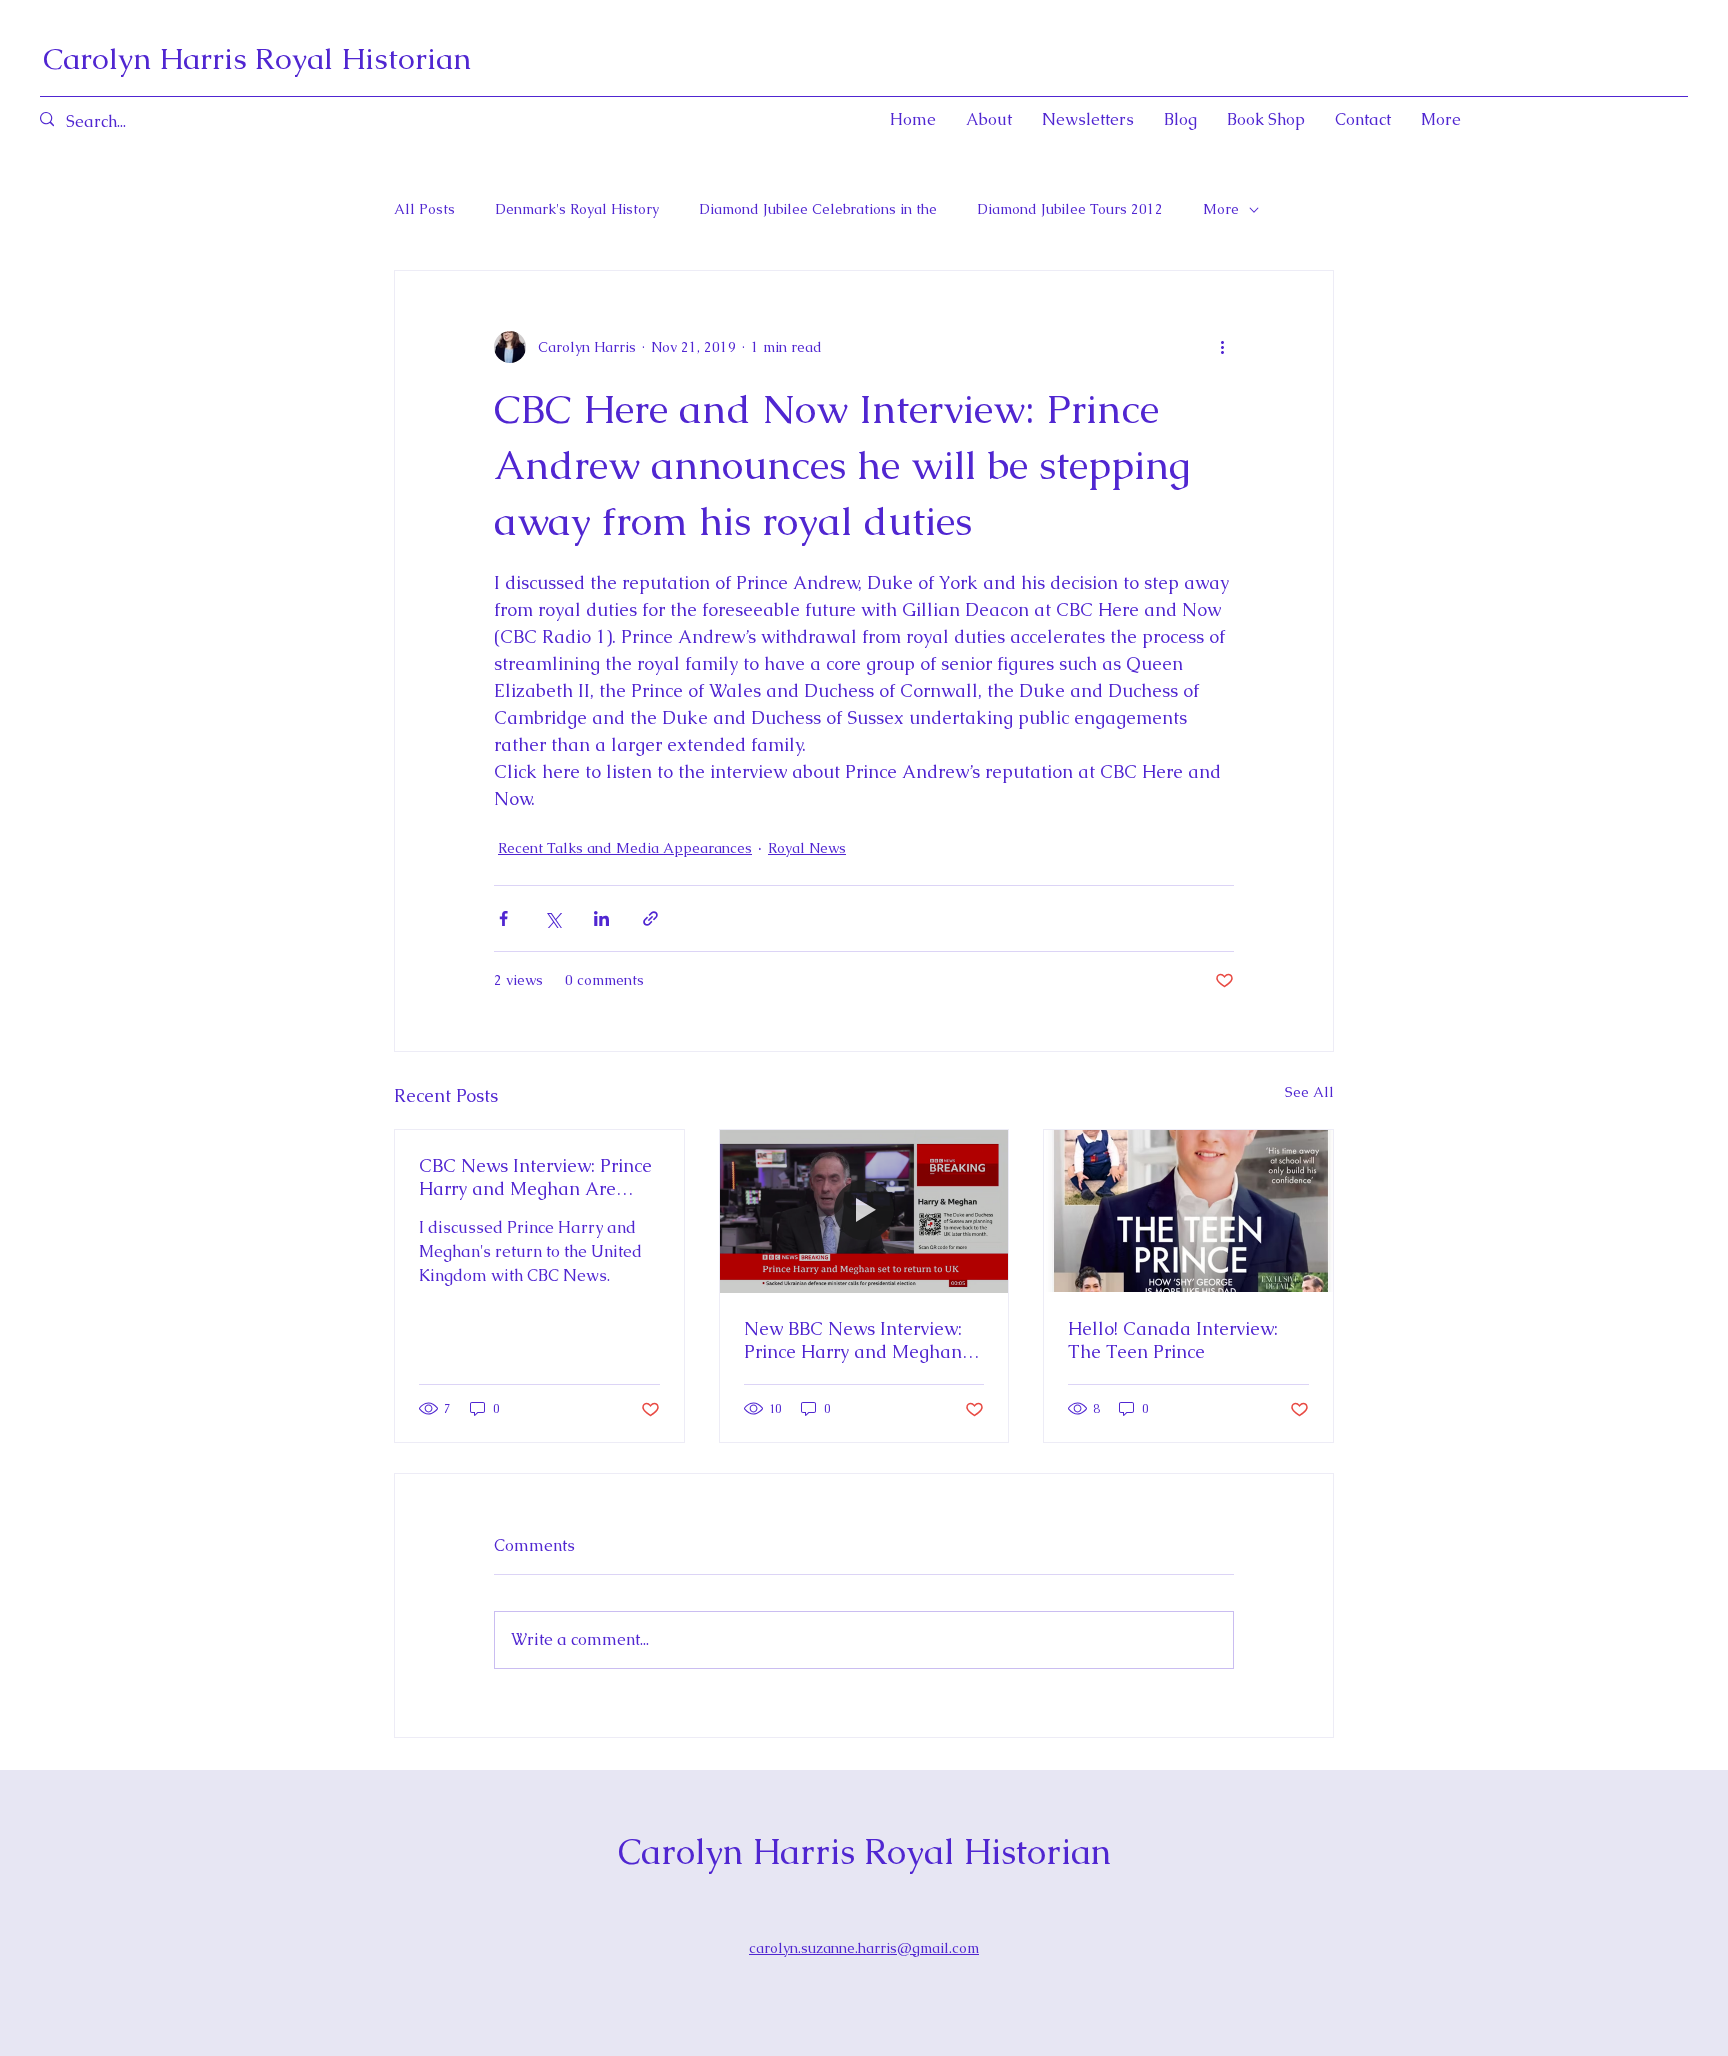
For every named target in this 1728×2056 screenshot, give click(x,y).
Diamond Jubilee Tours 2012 (1070, 209)
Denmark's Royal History (577, 209)
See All (1309, 1092)
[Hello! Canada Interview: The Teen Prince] (1188, 1211)
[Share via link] (650, 918)
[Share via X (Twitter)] (552, 918)
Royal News (807, 848)
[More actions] (1222, 347)
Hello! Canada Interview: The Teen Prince (1173, 1340)
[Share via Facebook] (503, 918)
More (1221, 209)
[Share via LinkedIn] (601, 918)
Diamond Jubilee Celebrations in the (818, 209)
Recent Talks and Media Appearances (625, 848)
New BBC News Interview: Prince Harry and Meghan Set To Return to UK (853, 1340)
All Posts (424, 209)
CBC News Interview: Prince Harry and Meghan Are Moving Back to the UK (535, 1177)
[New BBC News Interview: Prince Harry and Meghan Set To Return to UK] (864, 1211)
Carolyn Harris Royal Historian (257, 58)
